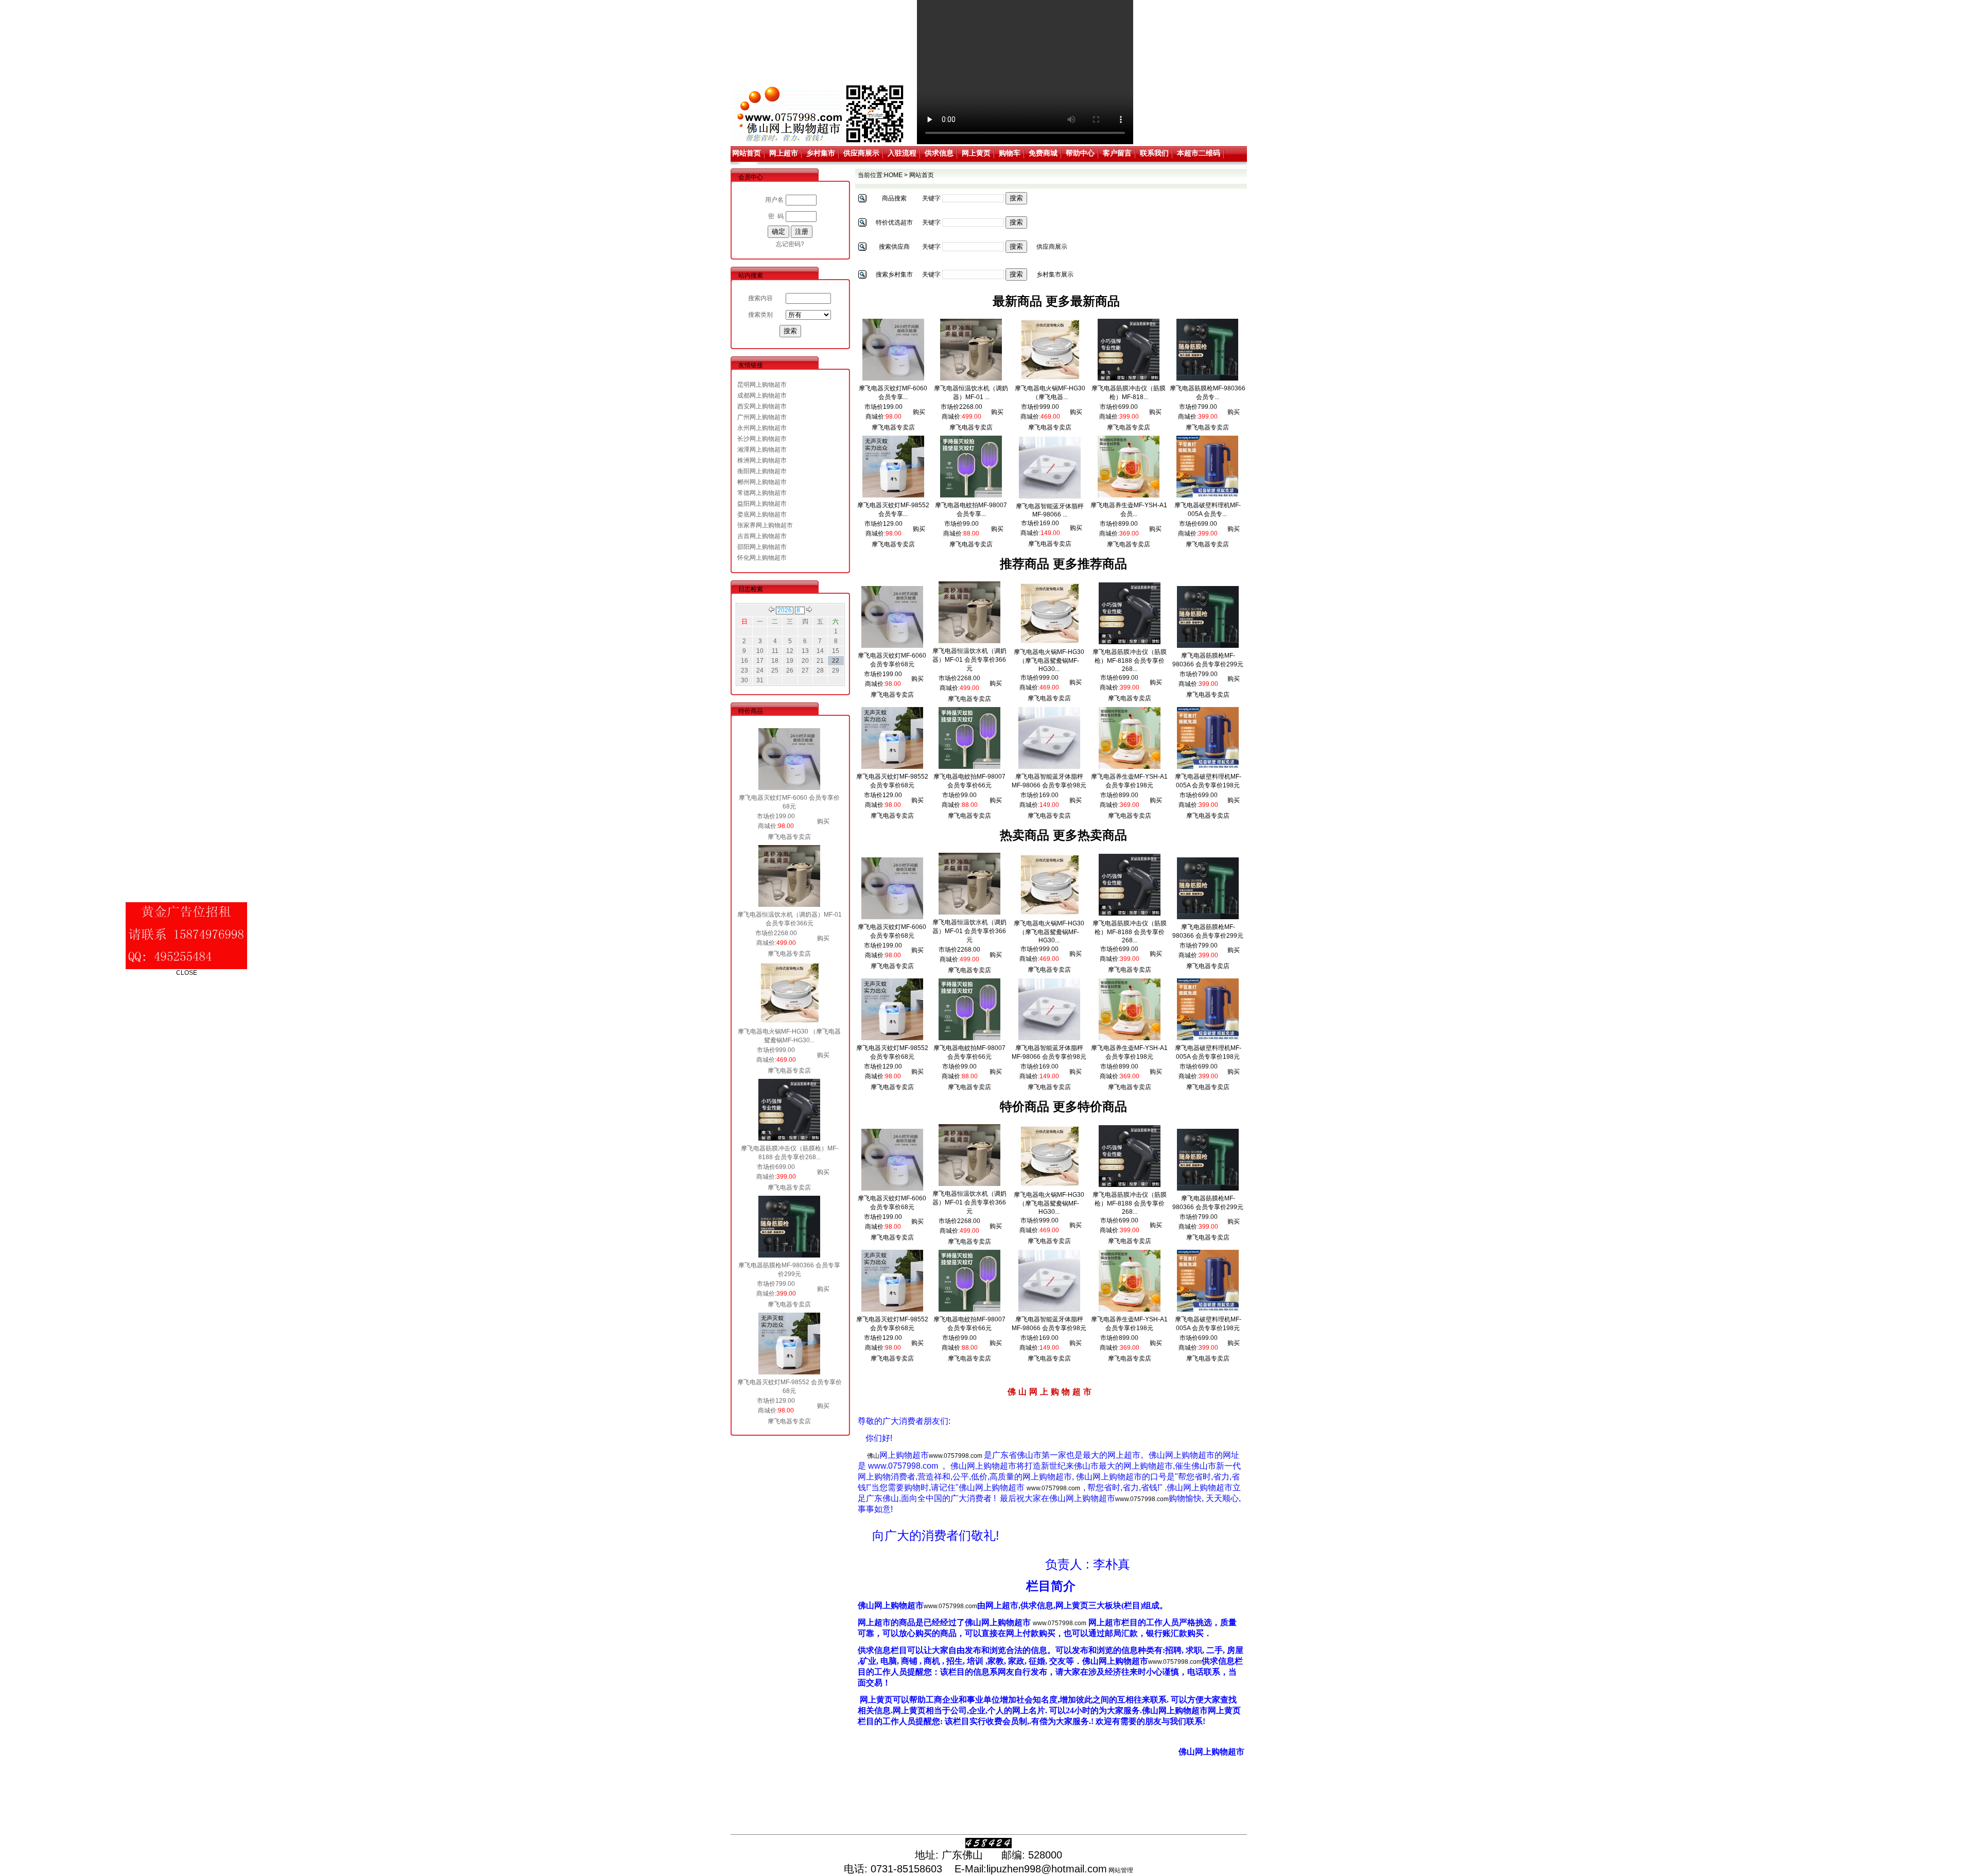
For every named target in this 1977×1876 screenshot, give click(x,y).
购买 (823, 821)
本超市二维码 (1199, 153)
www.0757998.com (956, 1456)
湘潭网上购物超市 (762, 450)
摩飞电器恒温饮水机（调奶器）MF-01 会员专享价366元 (969, 660)
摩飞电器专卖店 (789, 837)
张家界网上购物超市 (765, 525)
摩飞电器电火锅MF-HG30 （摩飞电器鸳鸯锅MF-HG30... (1049, 660)
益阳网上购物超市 (762, 504)
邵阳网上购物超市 (762, 547)
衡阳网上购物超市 (762, 471)
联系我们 (1154, 153)
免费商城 (1043, 153)
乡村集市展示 (1055, 274)
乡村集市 (821, 153)
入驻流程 (902, 153)
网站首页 (747, 153)
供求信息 (939, 153)
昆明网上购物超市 (762, 385)
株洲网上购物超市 (762, 460)
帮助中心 (1080, 153)
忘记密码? (790, 244)
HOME (893, 175)
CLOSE (229, 931)
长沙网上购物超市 (762, 439)
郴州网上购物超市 (762, 482)
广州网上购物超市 (762, 417)
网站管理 (1121, 1870)
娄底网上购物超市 (762, 514)
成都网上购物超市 (762, 395)
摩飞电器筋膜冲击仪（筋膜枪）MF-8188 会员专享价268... (1130, 660)
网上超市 (784, 153)
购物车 (1010, 153)
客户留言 (1117, 153)
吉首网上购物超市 (762, 536)
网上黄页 (976, 153)
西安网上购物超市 (762, 406)
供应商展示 (861, 153)
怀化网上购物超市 (762, 558)
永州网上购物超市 (762, 428)
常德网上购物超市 (762, 493)
